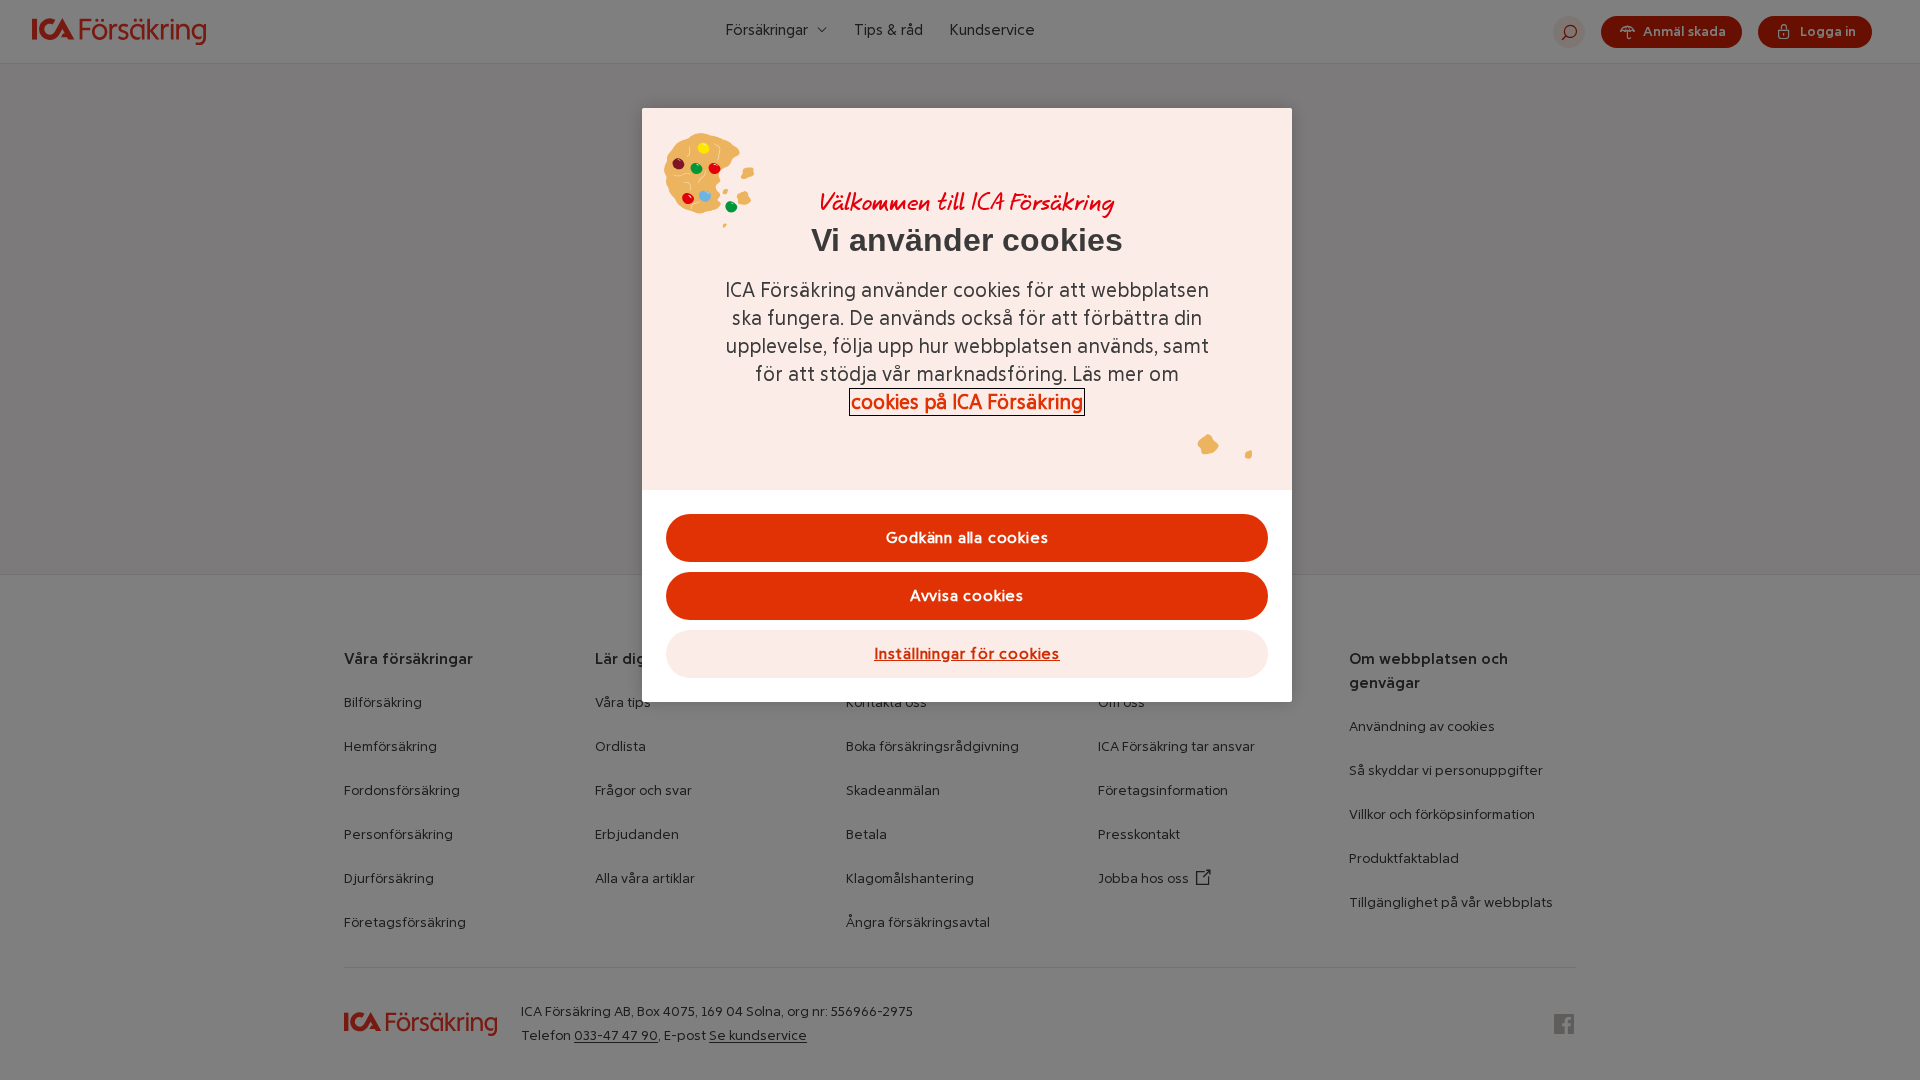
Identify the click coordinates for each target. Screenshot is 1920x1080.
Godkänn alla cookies (967, 537)
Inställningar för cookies (967, 653)
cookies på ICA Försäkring (967, 402)
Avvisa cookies (967, 595)
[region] (967, 405)
